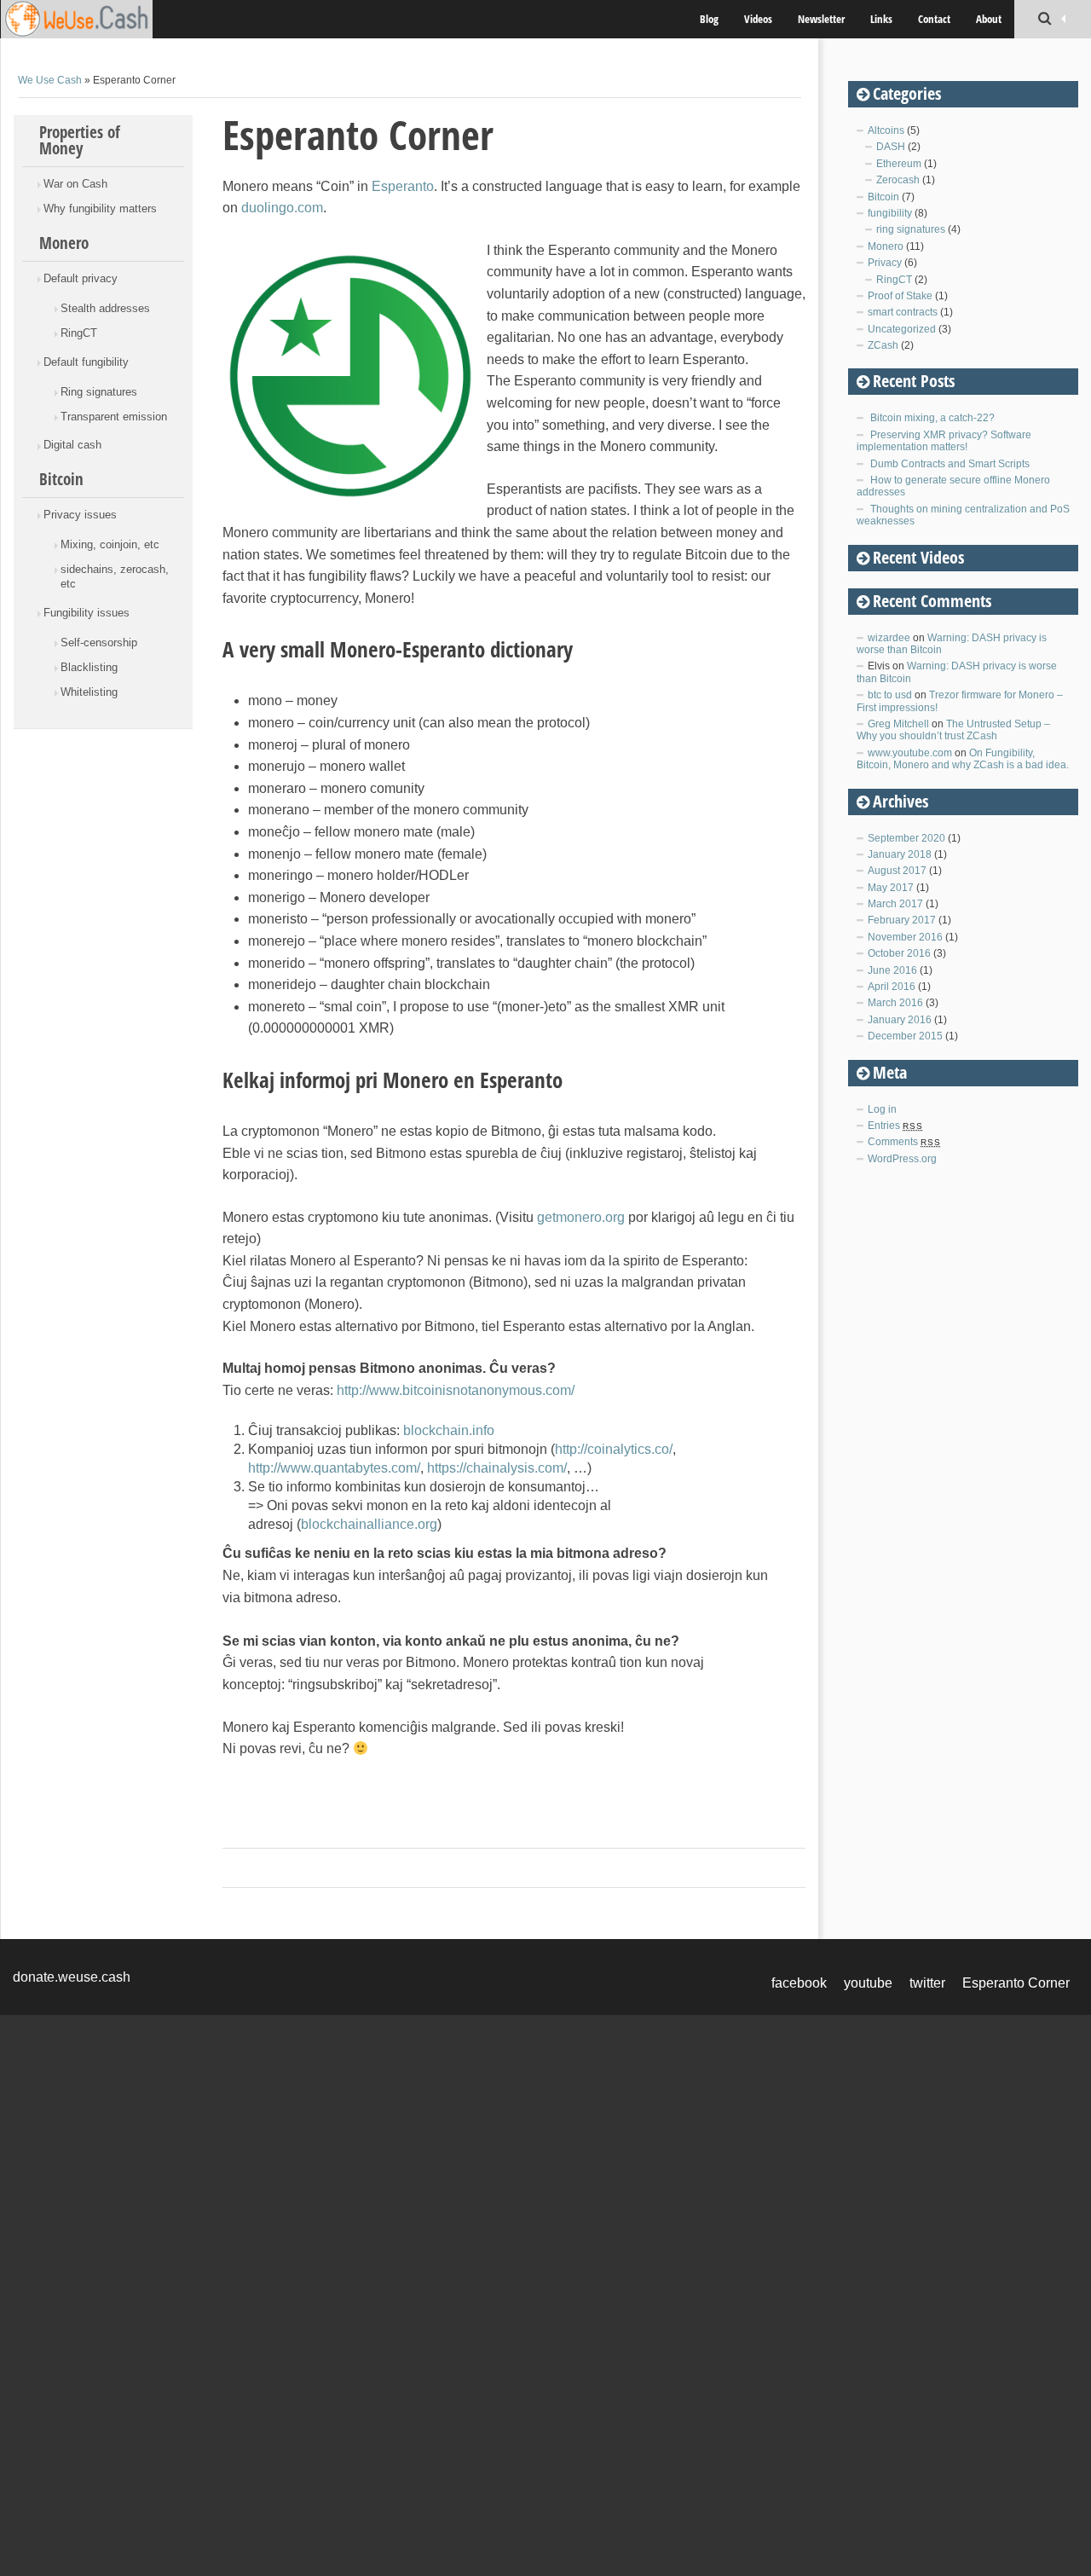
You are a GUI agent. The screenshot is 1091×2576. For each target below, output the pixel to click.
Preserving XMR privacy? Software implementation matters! (944, 441)
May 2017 (891, 888)
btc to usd (890, 695)
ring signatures (911, 229)
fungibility (890, 213)
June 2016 (892, 970)
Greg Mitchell (898, 724)
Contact (934, 19)
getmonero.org (581, 1217)
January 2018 (900, 854)
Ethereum (899, 164)
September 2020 (906, 838)
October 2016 (899, 953)
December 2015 (905, 1036)
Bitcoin (61, 479)
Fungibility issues (87, 613)
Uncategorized (902, 329)
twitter (927, 1983)
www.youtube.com (910, 753)
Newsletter (821, 19)
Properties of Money (80, 140)
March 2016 (895, 1003)
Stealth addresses (105, 308)
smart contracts (903, 312)
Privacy (885, 263)
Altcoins (886, 130)
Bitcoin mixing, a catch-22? (932, 418)
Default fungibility (86, 362)
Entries (895, 1126)
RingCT (79, 333)
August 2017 (897, 871)
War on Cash (75, 184)
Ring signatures (99, 392)
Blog (709, 19)
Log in (882, 1109)
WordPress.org (902, 1159)
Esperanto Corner (1016, 1983)
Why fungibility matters (100, 208)
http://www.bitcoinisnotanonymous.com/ (456, 1390)
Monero (64, 243)
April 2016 (892, 987)
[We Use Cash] (98, 19)
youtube (868, 1983)
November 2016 (905, 937)
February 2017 (902, 920)
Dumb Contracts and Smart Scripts (950, 464)
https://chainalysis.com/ (497, 1468)
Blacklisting (89, 667)
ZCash (883, 345)
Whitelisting (89, 692)
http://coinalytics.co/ (614, 1449)
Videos (758, 19)
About (989, 19)
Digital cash (72, 445)
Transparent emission (114, 417)
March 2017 (895, 904)
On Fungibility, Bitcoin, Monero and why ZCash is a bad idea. (963, 759)
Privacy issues (80, 515)
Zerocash (898, 180)
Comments (904, 1142)
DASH (891, 147)
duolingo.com (282, 208)
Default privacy (81, 278)
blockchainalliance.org (369, 1524)
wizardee (889, 638)
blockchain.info (449, 1430)
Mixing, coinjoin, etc (110, 544)
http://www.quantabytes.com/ (334, 1468)
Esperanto (403, 186)
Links (881, 19)
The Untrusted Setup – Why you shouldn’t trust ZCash (953, 730)
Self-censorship (99, 643)
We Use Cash (50, 80)
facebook (799, 1983)
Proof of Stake (900, 296)
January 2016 (900, 1020)
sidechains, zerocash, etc (115, 576)
